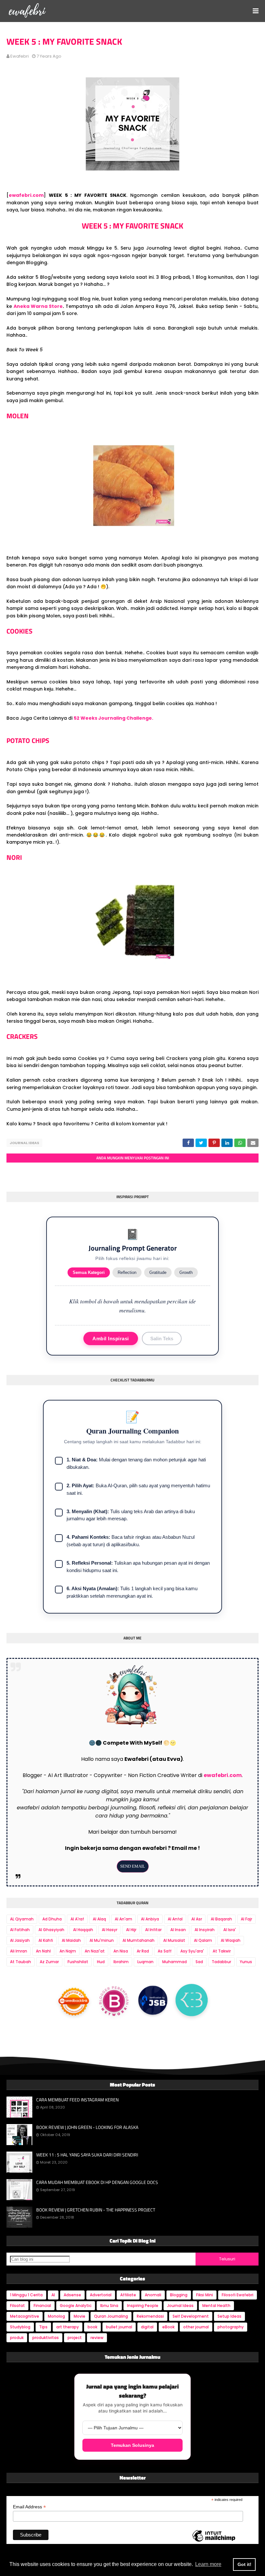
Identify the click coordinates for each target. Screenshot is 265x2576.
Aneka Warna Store (38, 306)
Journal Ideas (24, 1143)
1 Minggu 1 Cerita (26, 2295)
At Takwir (222, 1951)
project (75, 2338)
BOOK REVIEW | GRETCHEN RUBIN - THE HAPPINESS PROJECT (96, 2210)
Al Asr (197, 1919)
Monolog (56, 2316)
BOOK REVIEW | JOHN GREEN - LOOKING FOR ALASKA (87, 2127)
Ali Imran (19, 1951)
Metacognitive (25, 2316)
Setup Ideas (229, 2316)
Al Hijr (131, 1930)
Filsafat (17, 2306)
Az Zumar (49, 1962)
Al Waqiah (231, 1940)
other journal (196, 2327)
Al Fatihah (20, 1930)
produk (17, 2338)
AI (53, 2295)
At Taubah (21, 1962)
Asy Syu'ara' (192, 1951)
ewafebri (20, 56)
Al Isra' (230, 1930)
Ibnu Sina (109, 2306)
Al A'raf (77, 1919)
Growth (186, 1272)
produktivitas (46, 2338)
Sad (199, 1962)
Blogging (179, 2295)
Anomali (153, 2295)
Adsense (72, 2295)
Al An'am (123, 1919)
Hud (101, 1962)
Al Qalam (203, 1940)
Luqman (145, 1962)
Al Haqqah (83, 1930)
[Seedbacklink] (74, 2001)
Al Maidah (71, 1940)
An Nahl (43, 1951)
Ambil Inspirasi (111, 1339)
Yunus (246, 1962)
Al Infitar (153, 1930)
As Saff (165, 1951)
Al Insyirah (205, 1930)
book (92, 2327)
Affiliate (128, 2295)
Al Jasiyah (20, 1940)
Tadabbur (221, 1962)
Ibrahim (121, 1962)
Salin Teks (162, 1339)
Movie (79, 2316)
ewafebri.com (26, 195)
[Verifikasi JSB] (153, 2002)
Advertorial (101, 2295)
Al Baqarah (221, 1919)
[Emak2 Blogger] (192, 2002)
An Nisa (121, 1951)
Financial (42, 2306)
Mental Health (216, 2306)
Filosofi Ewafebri (238, 2295)
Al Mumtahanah (138, 1940)
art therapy (68, 2327)
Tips (43, 2327)
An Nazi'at (95, 1951)
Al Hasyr (110, 1930)
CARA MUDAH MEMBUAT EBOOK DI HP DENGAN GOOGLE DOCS (97, 2182)
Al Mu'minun (102, 1940)
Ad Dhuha (52, 1919)
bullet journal (119, 2327)
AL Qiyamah (22, 1919)
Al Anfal (175, 1919)
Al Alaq (99, 1919)
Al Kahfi (46, 1940)
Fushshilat (78, 1962)
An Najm (68, 1951)
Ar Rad (143, 1951)
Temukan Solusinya (132, 2445)
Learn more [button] (208, 2564)
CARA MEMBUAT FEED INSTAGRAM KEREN (77, 2100)
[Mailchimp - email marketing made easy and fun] (214, 2541)
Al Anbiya (150, 1919)
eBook (168, 2327)
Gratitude (158, 1272)
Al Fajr (246, 1919)
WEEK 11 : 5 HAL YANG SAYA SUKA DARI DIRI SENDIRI (87, 2155)
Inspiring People (143, 2306)
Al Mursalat (174, 1940)
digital (147, 2327)
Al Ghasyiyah (51, 1930)
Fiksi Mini (205, 2295)
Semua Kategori (89, 1272)
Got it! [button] (244, 2564)
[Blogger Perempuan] (114, 2002)
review (97, 2338)
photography (231, 2327)
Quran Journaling (111, 2316)
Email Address (29, 2507)
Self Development (191, 2316)
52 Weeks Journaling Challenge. (114, 718)
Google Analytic (76, 2306)
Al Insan (178, 1930)
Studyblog (20, 2327)
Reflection (127, 1272)
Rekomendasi (150, 2316)
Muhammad (175, 1962)
